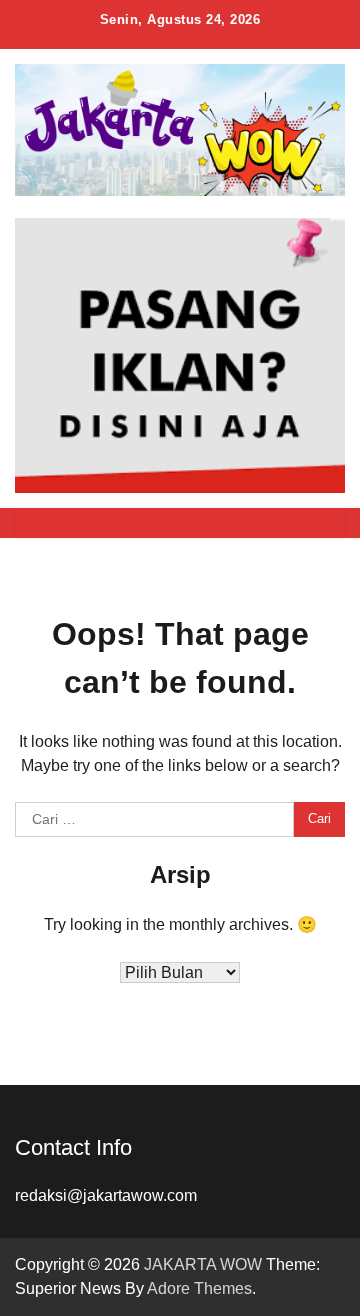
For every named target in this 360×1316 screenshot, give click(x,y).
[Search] (320, 523)
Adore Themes (199, 1288)
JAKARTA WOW (203, 1264)
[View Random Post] (285, 523)
